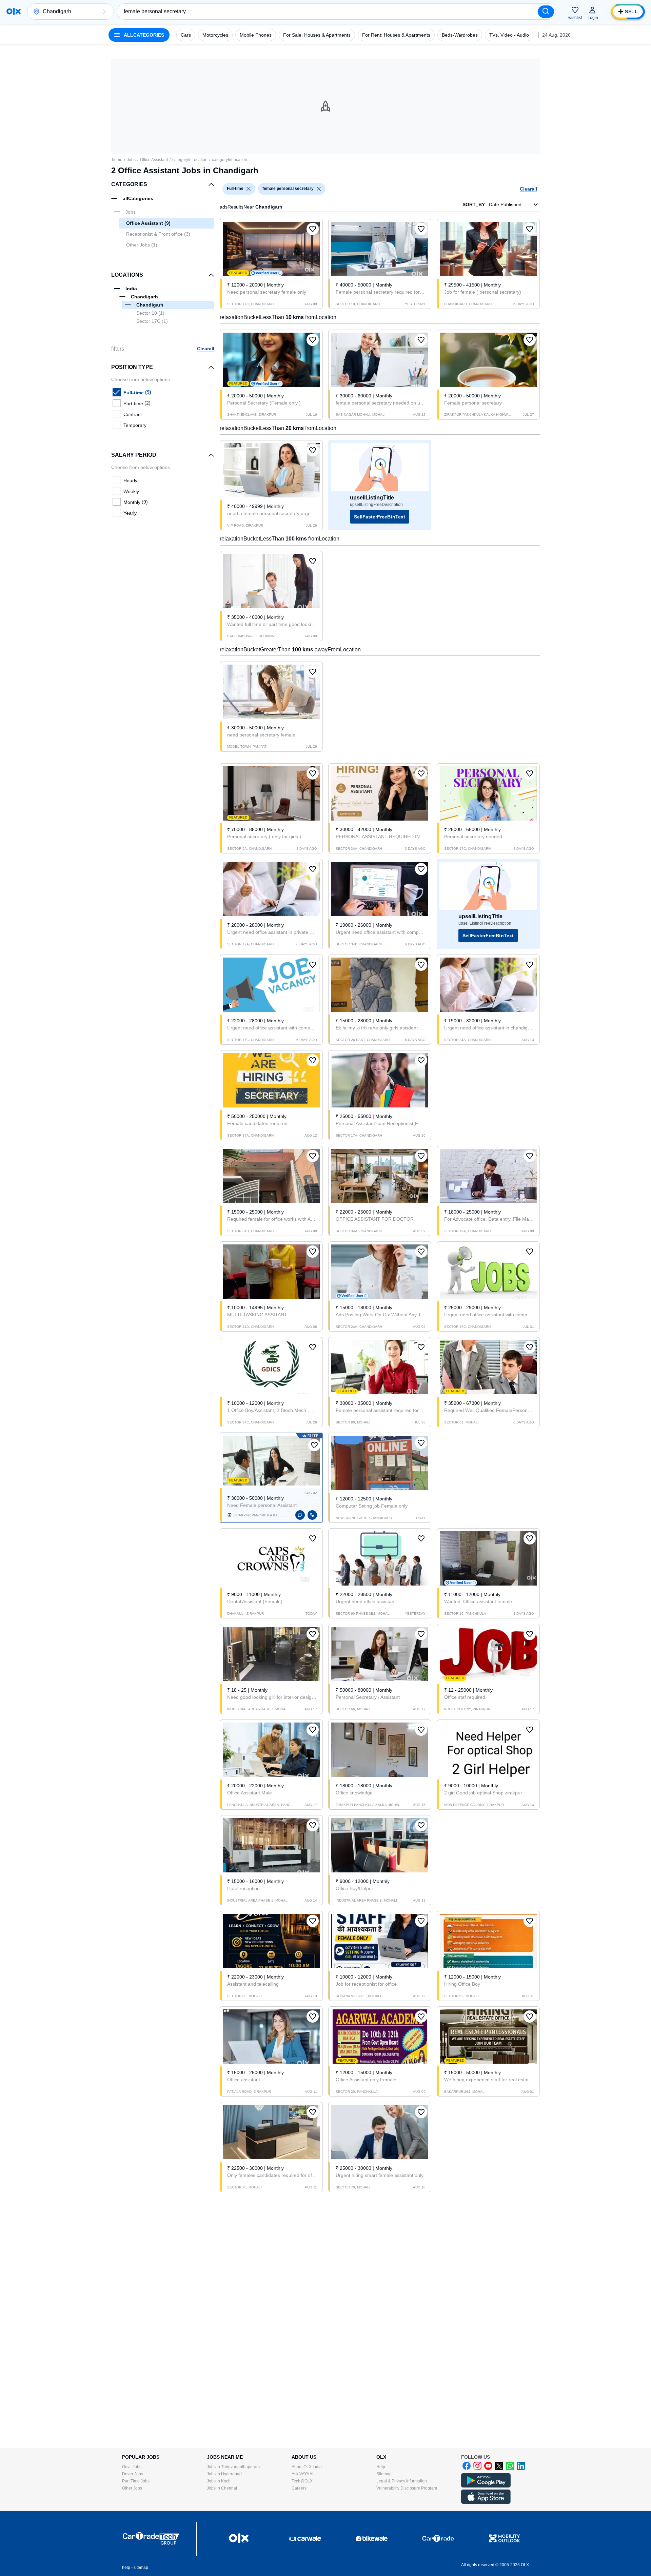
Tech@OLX (302, 2481)
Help (381, 2467)
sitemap (141, 2568)
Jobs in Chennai (222, 2488)
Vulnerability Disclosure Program (407, 2488)
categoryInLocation (190, 160)
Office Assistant (154, 160)
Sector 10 (150, 313)
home (117, 160)
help (126, 2568)
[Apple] (486, 2502)
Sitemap (384, 2474)
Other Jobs (132, 2488)
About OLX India (307, 2467)
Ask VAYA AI (302, 2474)
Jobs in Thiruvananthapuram (233, 2467)
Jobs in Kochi (219, 2481)
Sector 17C (152, 321)
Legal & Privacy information (402, 2481)
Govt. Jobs (132, 2467)
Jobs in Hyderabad (224, 2474)
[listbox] (249, 189)
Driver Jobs (133, 2474)
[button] (104, 12)
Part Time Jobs (136, 2481)
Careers (299, 2488)
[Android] (486, 2486)
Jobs (131, 160)
